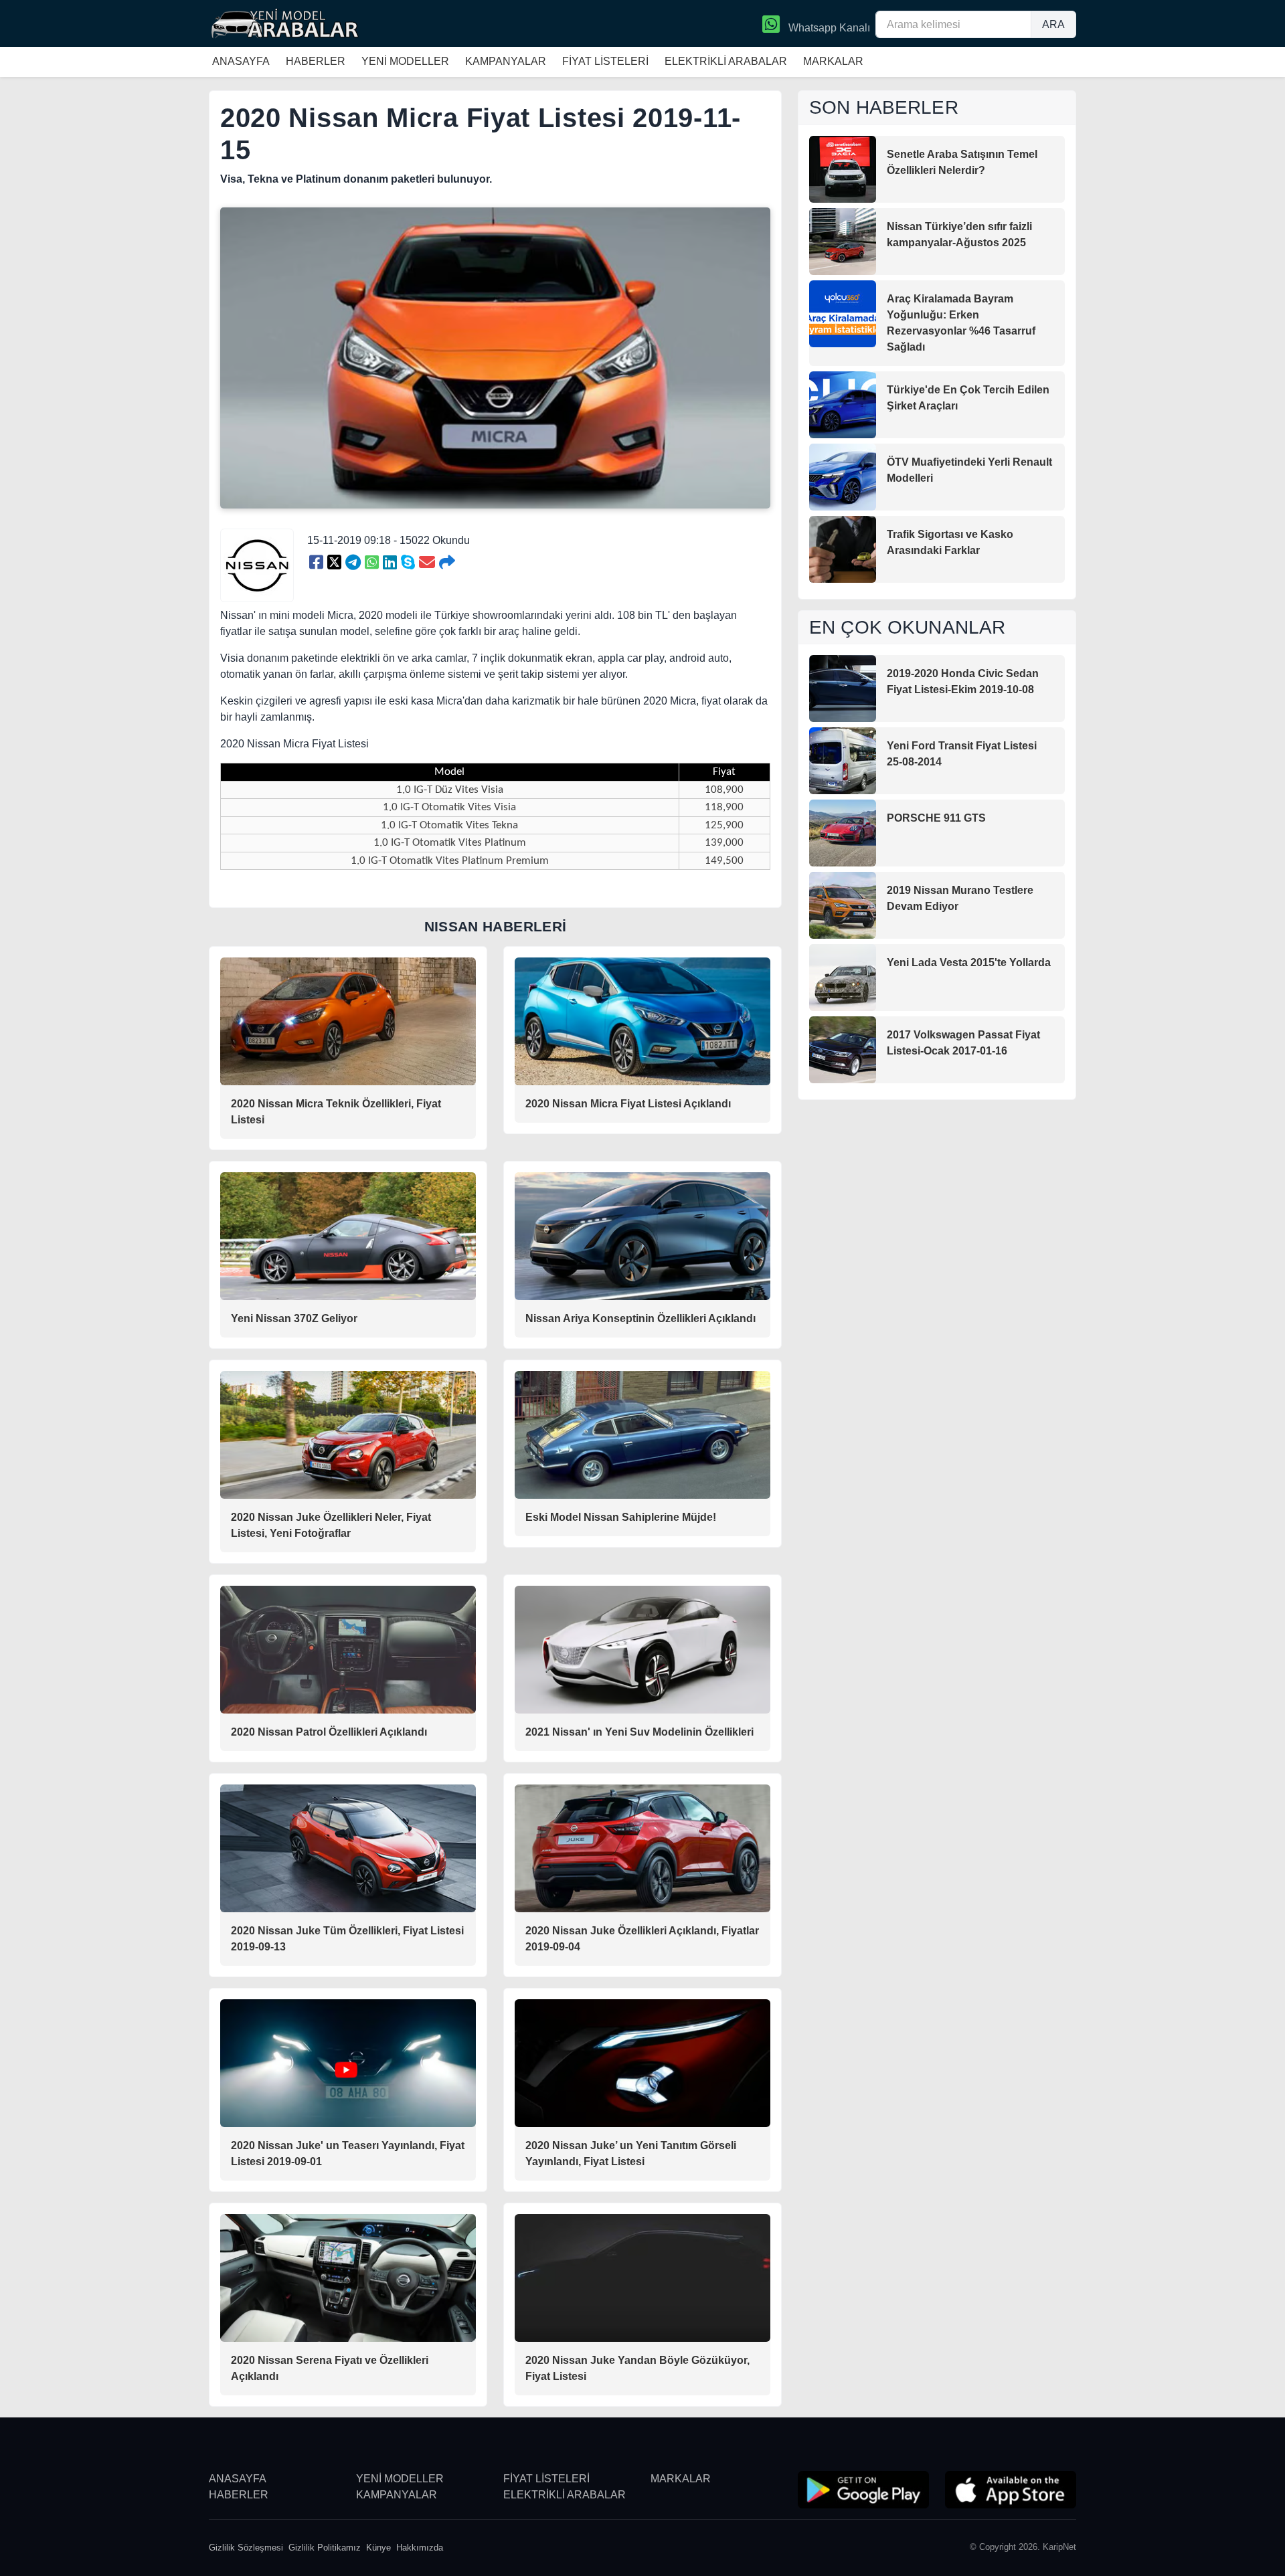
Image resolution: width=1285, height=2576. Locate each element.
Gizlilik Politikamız (325, 2548)
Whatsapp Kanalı (828, 28)
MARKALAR (833, 61)
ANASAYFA (241, 61)
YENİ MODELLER (405, 61)
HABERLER (316, 61)
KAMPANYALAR (506, 61)
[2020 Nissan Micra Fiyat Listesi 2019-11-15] (316, 563)
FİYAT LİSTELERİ (605, 61)
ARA (1053, 24)
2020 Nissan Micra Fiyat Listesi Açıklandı (628, 1104)
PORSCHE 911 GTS (936, 818)
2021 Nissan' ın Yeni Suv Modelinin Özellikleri (639, 1732)
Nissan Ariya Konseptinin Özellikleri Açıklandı (640, 1318)
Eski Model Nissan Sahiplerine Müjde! (621, 1517)
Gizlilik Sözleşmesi (246, 2548)
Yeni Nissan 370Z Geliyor (294, 1318)
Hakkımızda (420, 2548)
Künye (378, 2548)
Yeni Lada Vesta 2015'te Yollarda (969, 962)
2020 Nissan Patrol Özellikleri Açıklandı (329, 1732)
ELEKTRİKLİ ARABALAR (726, 61)
